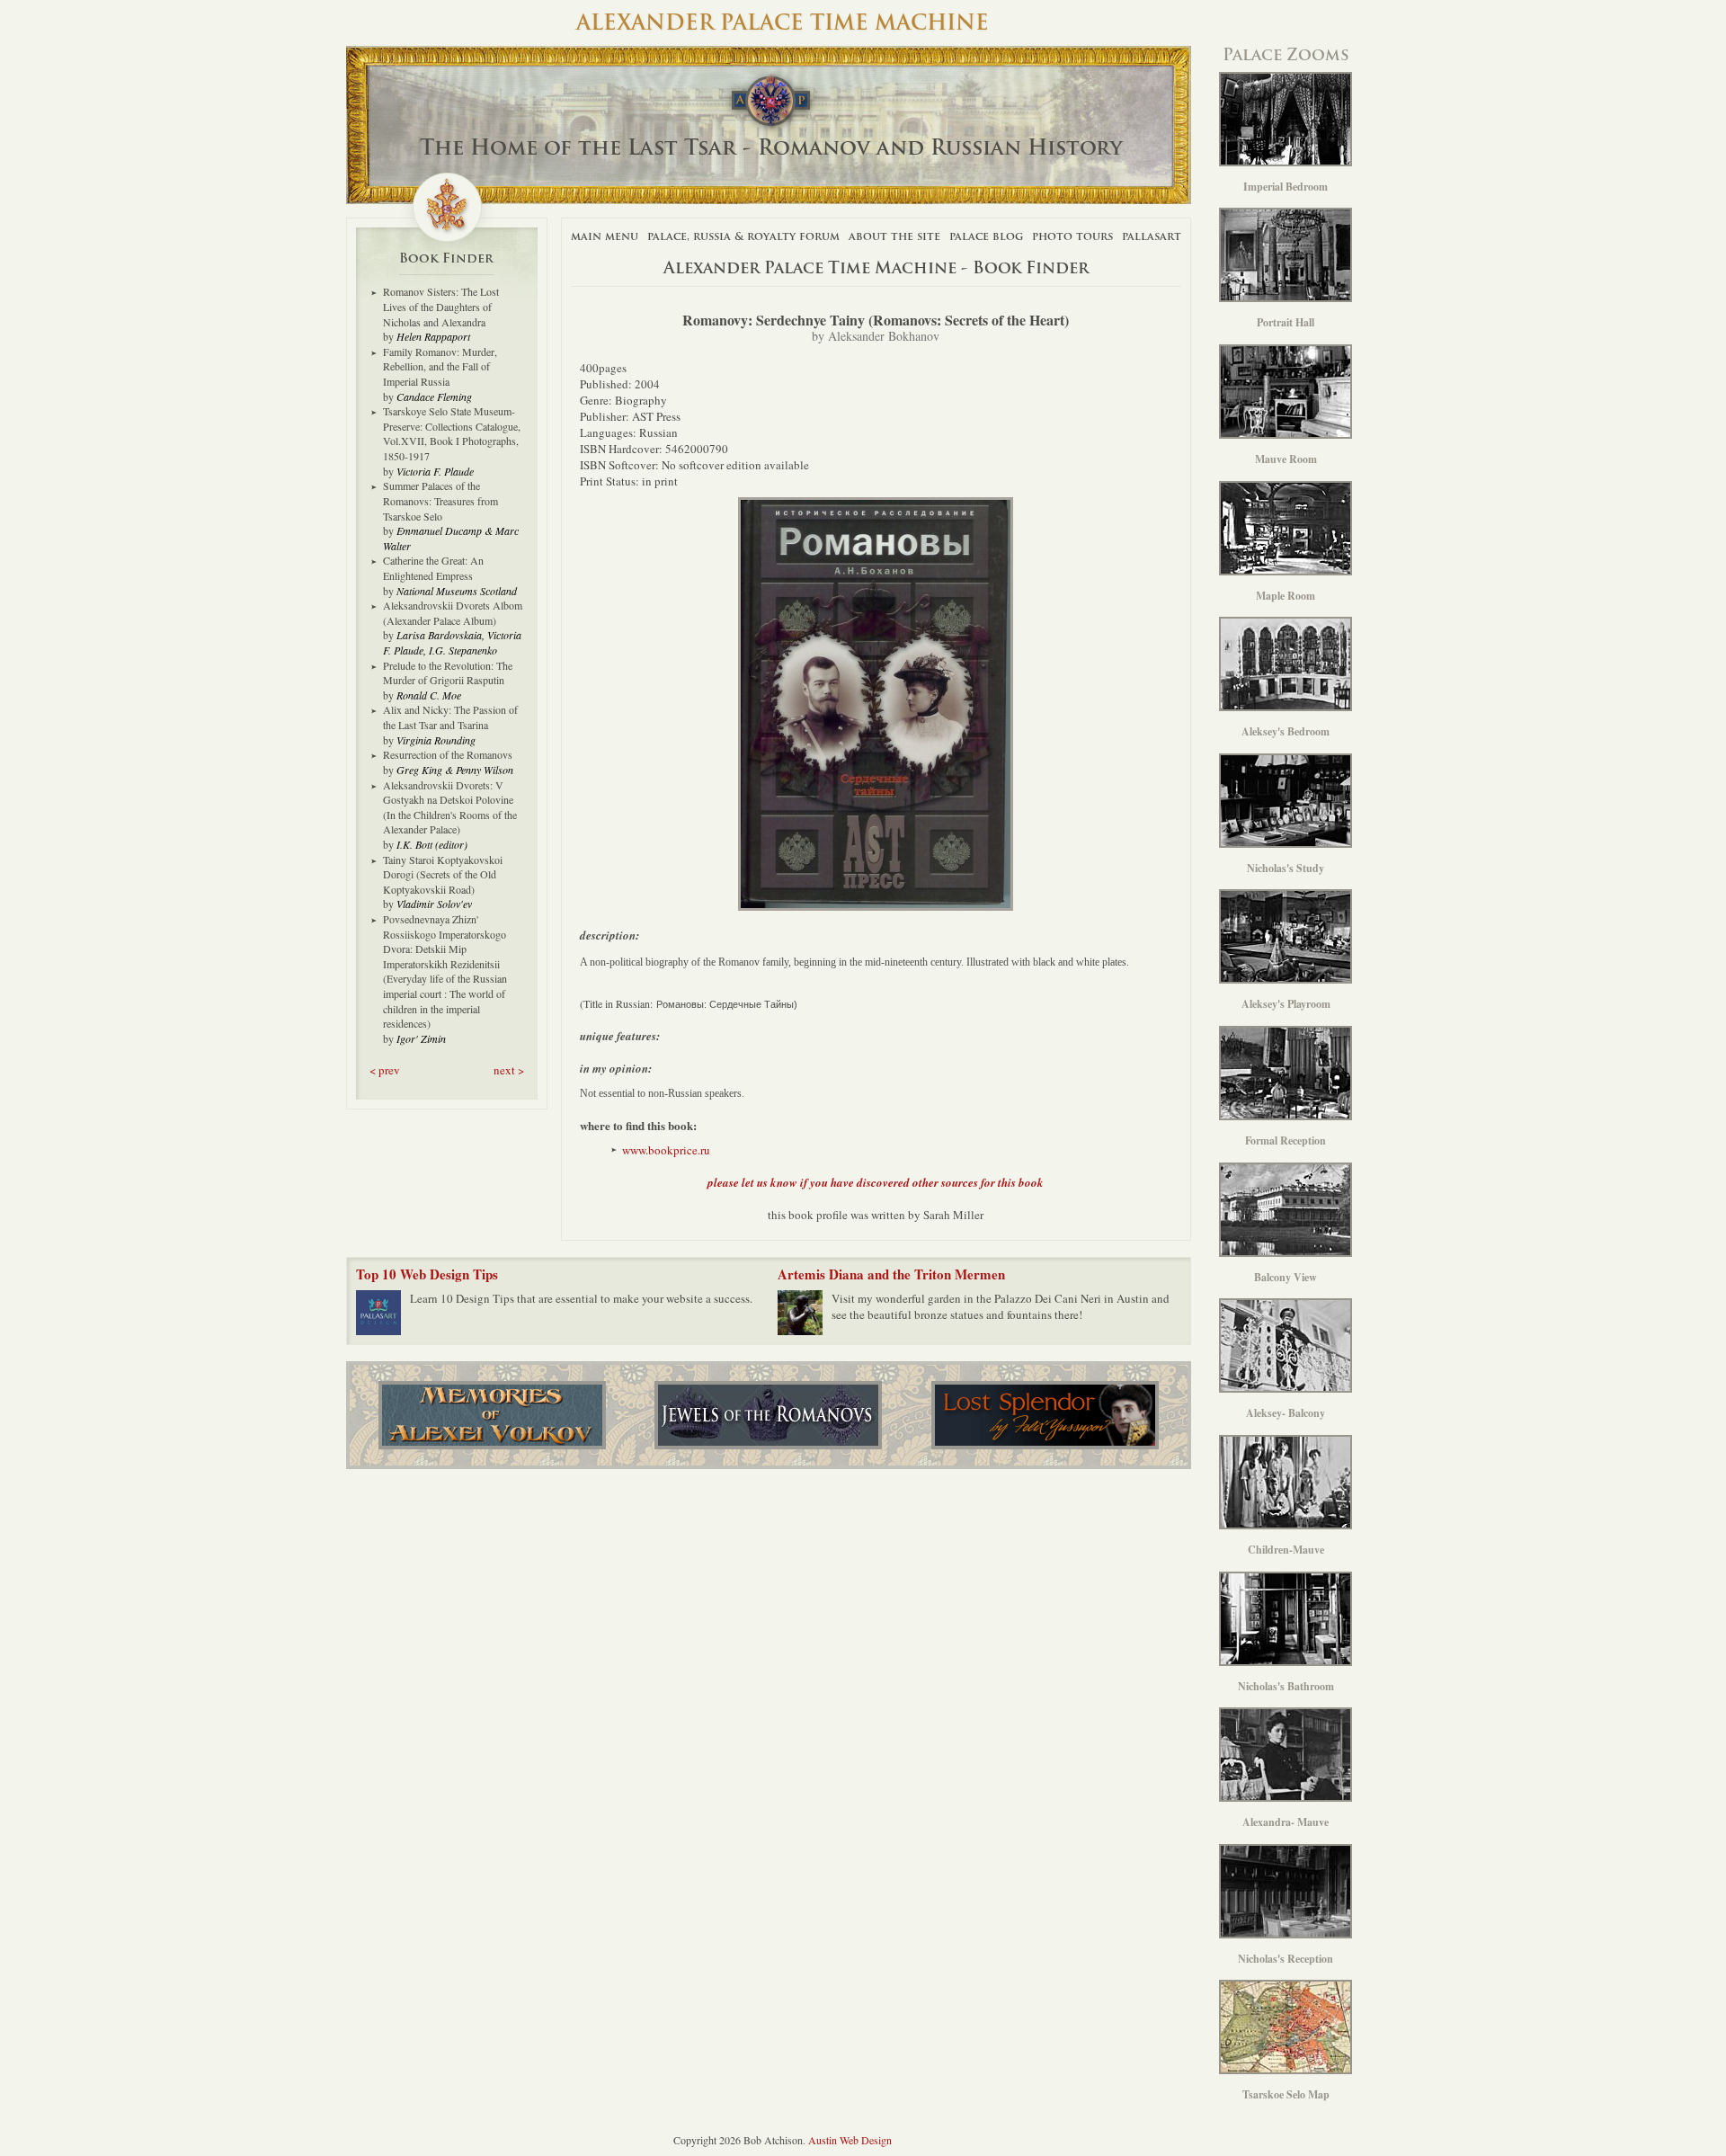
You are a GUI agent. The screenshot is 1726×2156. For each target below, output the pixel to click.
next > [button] (509, 1070)
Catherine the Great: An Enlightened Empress (433, 568)
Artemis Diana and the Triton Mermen (891, 1274)
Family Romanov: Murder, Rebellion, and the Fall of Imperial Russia (440, 366)
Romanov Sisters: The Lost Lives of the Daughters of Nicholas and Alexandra (441, 306)
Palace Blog (986, 236)
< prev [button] (385, 1070)
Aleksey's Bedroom (1286, 731)
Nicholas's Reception (1286, 1959)
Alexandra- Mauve (1286, 1822)
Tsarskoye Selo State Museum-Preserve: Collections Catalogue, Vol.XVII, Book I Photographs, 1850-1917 (452, 433)
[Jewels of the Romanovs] (768, 1415)
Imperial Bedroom (1286, 187)
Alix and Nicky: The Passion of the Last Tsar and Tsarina (450, 717)
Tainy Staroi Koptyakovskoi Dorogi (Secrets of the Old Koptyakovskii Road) (443, 874)
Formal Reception (1286, 1140)
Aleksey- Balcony (1286, 1413)
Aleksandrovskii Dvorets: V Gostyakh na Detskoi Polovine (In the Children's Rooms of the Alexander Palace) (450, 807)
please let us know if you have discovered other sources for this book (876, 1182)
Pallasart (1152, 236)
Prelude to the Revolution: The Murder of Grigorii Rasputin (448, 673)
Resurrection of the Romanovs (448, 754)
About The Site (894, 236)
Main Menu (605, 236)
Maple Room (1286, 596)
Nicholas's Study (1286, 868)
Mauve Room (1286, 459)
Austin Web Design (850, 2140)
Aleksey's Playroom (1286, 1004)
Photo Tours (1072, 236)
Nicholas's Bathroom (1286, 1686)
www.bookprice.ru (666, 1150)
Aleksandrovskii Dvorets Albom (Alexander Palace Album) (453, 613)
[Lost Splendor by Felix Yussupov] (1045, 1415)
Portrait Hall (1286, 322)
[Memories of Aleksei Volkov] (492, 1415)
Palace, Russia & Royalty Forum (743, 236)
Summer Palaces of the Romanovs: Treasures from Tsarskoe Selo (440, 500)
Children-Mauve (1286, 1550)
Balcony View (1286, 1277)
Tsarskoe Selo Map (1286, 2094)
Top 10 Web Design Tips (427, 1274)
